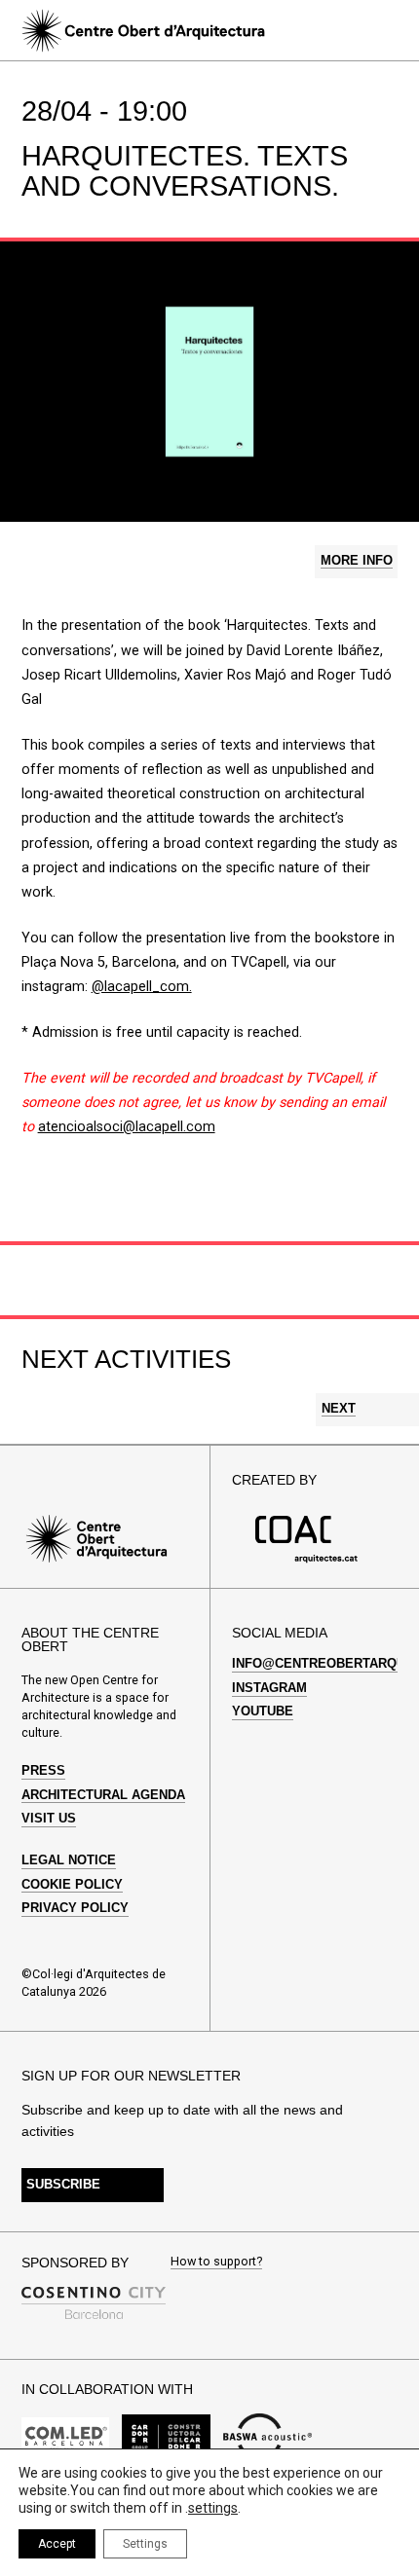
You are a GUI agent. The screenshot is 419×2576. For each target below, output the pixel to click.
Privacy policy (75, 1908)
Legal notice (69, 1860)
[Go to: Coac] (307, 1559)
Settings (145, 2544)
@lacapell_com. (142, 987)
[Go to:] (66, 2437)
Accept (57, 2544)
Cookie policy (72, 1885)
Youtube (263, 1711)
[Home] (143, 31)
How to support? (216, 2262)
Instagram (269, 1688)
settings (213, 2508)
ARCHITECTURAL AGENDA (103, 1795)
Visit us (49, 1819)
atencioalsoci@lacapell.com (127, 1127)
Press (43, 1771)
